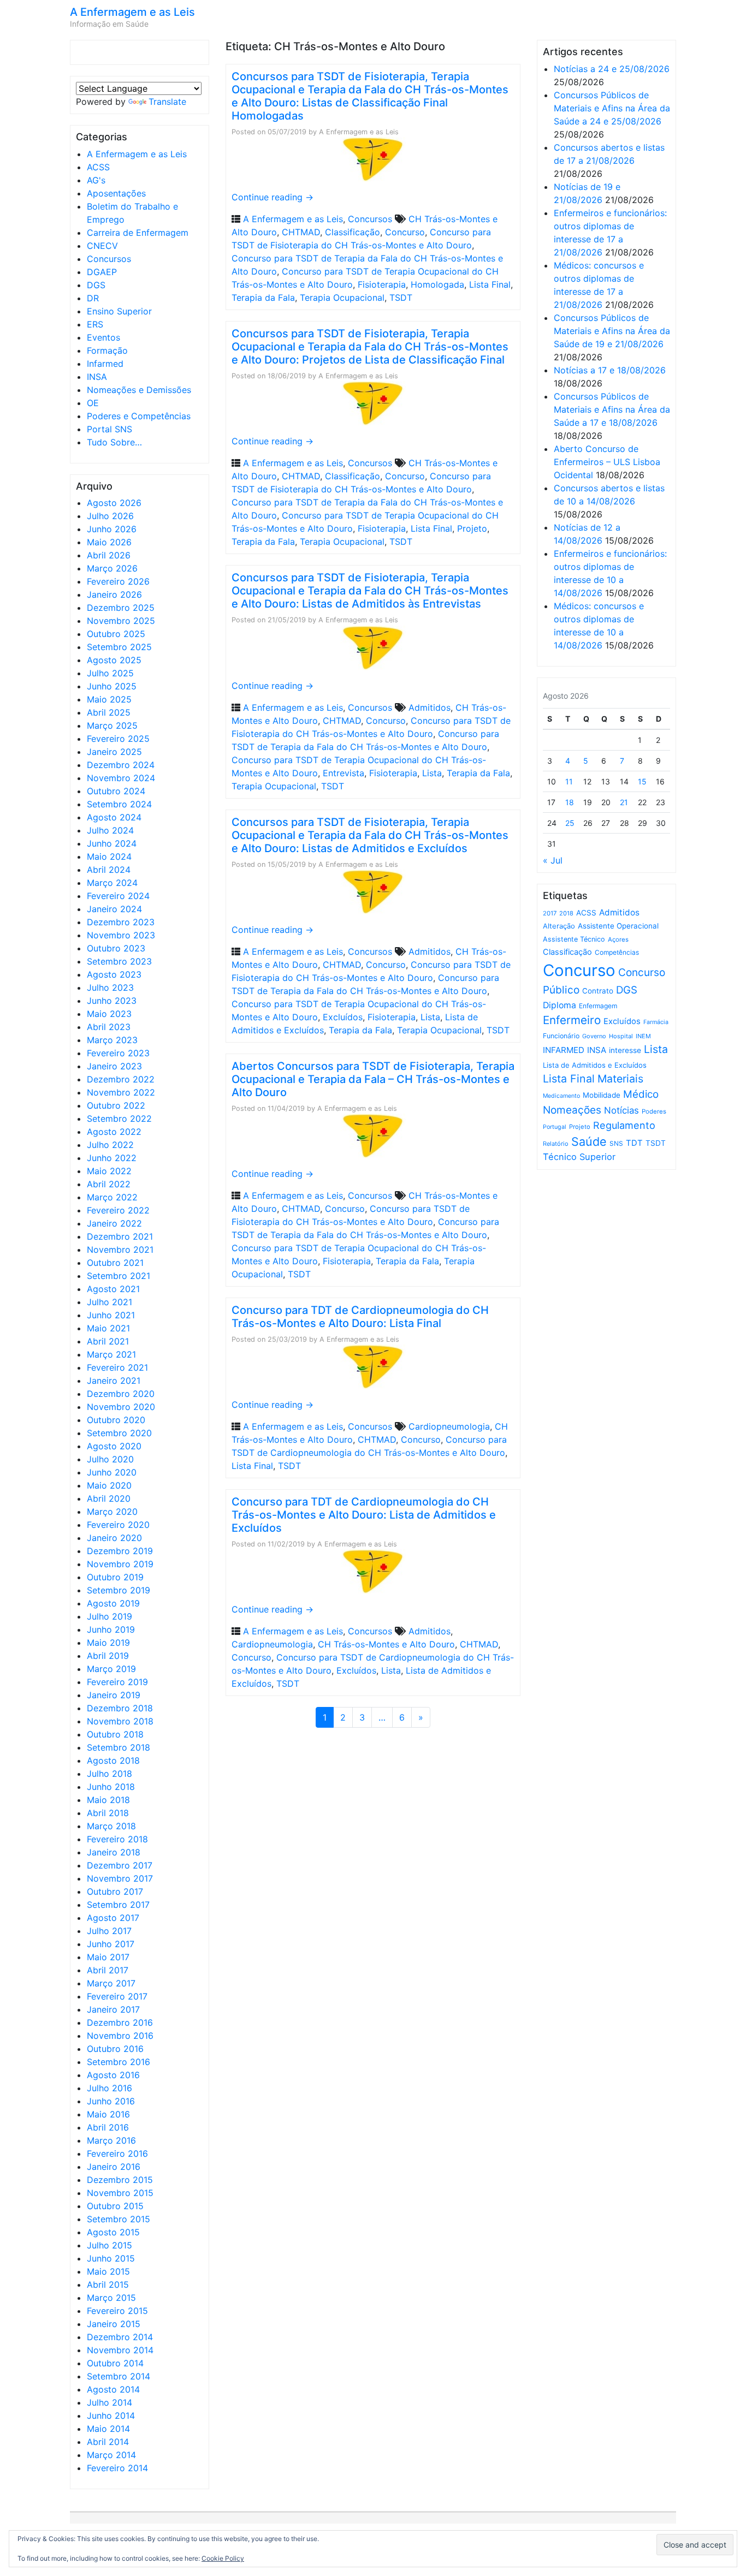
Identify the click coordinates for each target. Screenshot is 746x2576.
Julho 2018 (109, 1774)
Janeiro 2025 (114, 752)
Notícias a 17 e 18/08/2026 (610, 370)
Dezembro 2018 (120, 1708)
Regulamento (624, 1125)
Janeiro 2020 (114, 1538)
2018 (566, 913)
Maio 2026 (109, 542)
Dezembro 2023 (121, 922)
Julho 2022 (110, 1145)
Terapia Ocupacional (342, 298)
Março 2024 (112, 883)
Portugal (555, 1127)
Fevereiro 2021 (117, 1367)
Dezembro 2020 (121, 1394)
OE (93, 403)
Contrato (598, 991)
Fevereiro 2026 (118, 581)
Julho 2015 (109, 2245)
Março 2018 (111, 1826)
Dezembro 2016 (120, 2022)
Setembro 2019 (119, 1590)
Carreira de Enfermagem (138, 233)
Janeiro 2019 (114, 1695)
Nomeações (572, 1110)
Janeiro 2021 (114, 1381)
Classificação (353, 232)
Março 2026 (112, 568)
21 (624, 802)
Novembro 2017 (120, 1878)
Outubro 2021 (115, 1263)
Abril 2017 (108, 1970)
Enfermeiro (572, 1020)
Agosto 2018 (113, 1760)
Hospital (621, 1036)
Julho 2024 (110, 830)
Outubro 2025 (116, 634)
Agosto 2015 (113, 2232)
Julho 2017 (109, 1931)
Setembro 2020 (119, 1433)
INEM (643, 1036)
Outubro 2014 (115, 2363)
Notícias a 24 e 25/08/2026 (612, 69)
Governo (594, 1036)
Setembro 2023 (119, 961)
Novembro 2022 (121, 1092)
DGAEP (102, 272)
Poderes (654, 1111)
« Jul (553, 860)
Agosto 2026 (114, 503)
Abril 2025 (109, 712)
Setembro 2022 (119, 1119)
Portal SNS (109, 429)
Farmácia (656, 1022)
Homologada (437, 284)
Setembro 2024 (119, 804)
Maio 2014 (108, 2429)
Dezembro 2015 (120, 2180)
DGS (96, 285)
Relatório (556, 1144)
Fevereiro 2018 (117, 1839)
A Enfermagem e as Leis (132, 12)
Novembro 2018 (120, 1721)
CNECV (102, 246)
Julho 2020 (110, 1459)
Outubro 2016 (115, 2049)
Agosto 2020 (114, 1446)
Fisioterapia (382, 284)
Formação (107, 350)
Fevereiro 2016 (117, 2153)
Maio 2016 (108, 2114)
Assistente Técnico (574, 939)
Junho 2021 (111, 1315)
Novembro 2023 (121, 935)
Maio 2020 (109, 1485)
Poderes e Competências (139, 416)
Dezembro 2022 (121, 1079)
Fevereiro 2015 (117, 2311)
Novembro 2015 (120, 2193)
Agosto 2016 (113, 2075)
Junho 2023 (112, 1001)
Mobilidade (602, 1095)
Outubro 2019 (115, 1577)
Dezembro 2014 (120, 2337)
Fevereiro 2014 (117, 2468)
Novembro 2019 (120, 1564)
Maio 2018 (108, 1800)
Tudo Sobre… (114, 442)
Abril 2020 (109, 1498)
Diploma (559, 1005)
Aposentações (116, 193)
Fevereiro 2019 (117, 1682)
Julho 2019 (109, 1616)
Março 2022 (112, 1197)
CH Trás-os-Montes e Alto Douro (386, 1644)
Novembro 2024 (121, 778)
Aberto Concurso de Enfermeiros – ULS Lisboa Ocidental (607, 462)
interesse (625, 1050)
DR (93, 298)
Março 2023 (112, 1040)
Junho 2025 (112, 686)
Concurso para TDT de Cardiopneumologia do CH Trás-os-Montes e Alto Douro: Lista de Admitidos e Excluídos (364, 1515)
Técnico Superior (579, 1157)
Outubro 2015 (115, 2206)
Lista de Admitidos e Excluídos (595, 1065)
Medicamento (561, 1096)
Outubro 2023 (116, 948)
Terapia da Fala (263, 298)
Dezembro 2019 (120, 1551)
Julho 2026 (110, 516)
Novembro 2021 (120, 1250)
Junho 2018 (111, 1787)
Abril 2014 (108, 2442)
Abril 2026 (109, 555)
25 (570, 823)
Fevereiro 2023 (118, 1053)
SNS (616, 1143)
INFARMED (564, 1050)
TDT (634, 1143)
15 (642, 781)
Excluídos (343, 1017)
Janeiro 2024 (114, 909)
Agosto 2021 (113, 1289)
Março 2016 (111, 2140)
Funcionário (561, 1036)
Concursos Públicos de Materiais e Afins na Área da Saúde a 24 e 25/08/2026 (612, 108)
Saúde (589, 1141)
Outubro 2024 (116, 791)
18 (570, 802)
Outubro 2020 (116, 1420)
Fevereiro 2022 (118, 1210)
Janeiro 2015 (114, 2324)
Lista (432, 773)
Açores (618, 939)
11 (569, 781)
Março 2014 (111, 2455)
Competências (617, 952)
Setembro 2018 (119, 1747)
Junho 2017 (111, 1944)
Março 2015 (111, 2298)
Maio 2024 (109, 856)
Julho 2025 (110, 673)
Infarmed (105, 364)
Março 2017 (111, 1983)
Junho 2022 (112, 1158)
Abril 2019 (108, 1656)
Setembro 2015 (119, 2219)
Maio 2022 (109, 1171)
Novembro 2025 (121, 621)
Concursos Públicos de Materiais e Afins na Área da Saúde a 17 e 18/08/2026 (612, 409)
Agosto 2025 (114, 660)
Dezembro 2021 (120, 1236)
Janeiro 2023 (114, 1066)
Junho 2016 (111, 2101)
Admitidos (430, 707)
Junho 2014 (111, 2416)
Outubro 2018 (115, 1734)
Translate (167, 102)
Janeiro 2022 (114, 1223)
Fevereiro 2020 (118, 1525)
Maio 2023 (109, 1014)
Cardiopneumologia (449, 1426)
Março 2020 (112, 1512)
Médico (641, 1094)
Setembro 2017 (118, 1905)
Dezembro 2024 (121, 765)
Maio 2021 (108, 1328)
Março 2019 (111, 1669)
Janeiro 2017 (113, 2009)
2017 (550, 913)
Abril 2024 (109, 870)
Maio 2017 (108, 1957)
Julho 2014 (109, 2402)
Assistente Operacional (618, 926)
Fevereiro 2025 (118, 739)
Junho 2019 (111, 1629)
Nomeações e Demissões (139, 390)
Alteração (559, 926)
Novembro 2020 (121, 1407)
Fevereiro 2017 (117, 1996)
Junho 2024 (112, 843)
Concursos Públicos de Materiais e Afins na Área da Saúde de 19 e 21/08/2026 (612, 331)
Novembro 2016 (120, 2036)
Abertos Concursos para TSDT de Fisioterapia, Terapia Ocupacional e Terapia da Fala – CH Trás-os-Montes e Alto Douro (373, 1079)
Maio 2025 (109, 699)
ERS (95, 324)
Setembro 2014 (119, 2376)
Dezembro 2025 (121, 608)
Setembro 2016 (119, 2062)
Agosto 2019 (113, 1603)
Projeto (472, 528)
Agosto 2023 (114, 974)
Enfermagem (598, 1006)
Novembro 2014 (120, 2350)
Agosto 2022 (114, 1132)
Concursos (109, 259)
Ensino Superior (119, 311)
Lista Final (490, 284)
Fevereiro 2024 (118, 896)
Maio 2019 (108, 1643)
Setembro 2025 (119, 647)
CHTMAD (301, 232)
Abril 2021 (108, 1341)
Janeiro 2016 (114, 2167)
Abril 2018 (108, 1813)
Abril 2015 (108, 2285)
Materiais (620, 1079)
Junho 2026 (112, 529)
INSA (97, 377)
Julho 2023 (110, 987)
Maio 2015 (108, 2271)
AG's (96, 180)
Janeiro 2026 (114, 594)
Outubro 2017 (115, 1891)
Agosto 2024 (114, 817)
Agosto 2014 (113, 2389)
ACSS (98, 167)
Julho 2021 (109, 1302)
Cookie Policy (223, 2558)
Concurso (405, 232)
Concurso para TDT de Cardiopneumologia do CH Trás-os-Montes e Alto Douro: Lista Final (360, 1317)
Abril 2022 (109, 1184)
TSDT (401, 298)
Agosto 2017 (113, 1918)
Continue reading (273, 197)
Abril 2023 (109, 1027)
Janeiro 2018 (114, 1852)
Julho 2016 (109, 2088)
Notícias (621, 1110)
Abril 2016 (108, 2127)
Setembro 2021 (119, 1276)
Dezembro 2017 (120, 1865)
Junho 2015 (111, 2258)
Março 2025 (112, 725)
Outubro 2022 (116, 1105)
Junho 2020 (112, 1472)
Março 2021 (111, 1354)
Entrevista (344, 773)
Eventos (103, 337)
